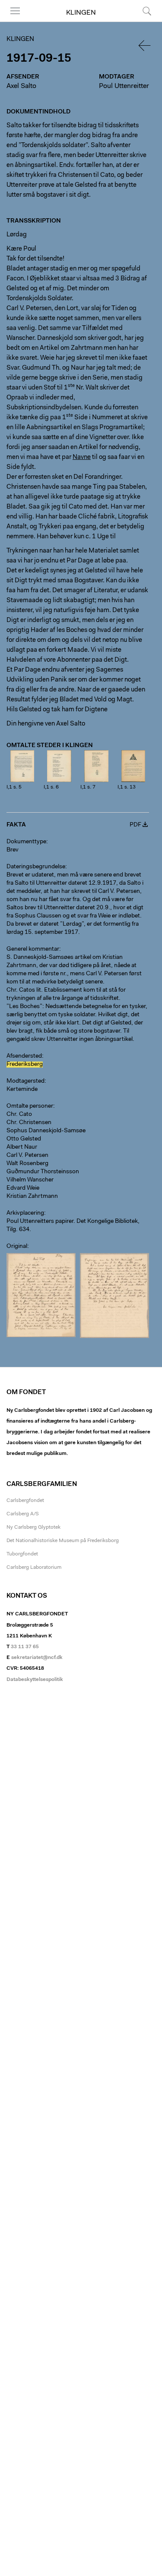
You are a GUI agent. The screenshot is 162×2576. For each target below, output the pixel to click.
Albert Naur (22, 1147)
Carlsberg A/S (23, 1514)
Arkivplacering (25, 1213)
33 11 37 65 (25, 1647)
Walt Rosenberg (27, 1164)
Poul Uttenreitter (124, 86)
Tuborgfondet (22, 1554)
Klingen (81, 13)
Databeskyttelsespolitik (35, 1680)
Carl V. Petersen (27, 1156)
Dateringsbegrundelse (36, 867)
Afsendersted (24, 1056)
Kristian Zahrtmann (32, 1197)
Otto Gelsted (24, 1139)
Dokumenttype (26, 842)
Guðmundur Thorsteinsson (43, 1172)
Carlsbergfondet (25, 1501)
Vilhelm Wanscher (30, 1180)
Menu (12, 21)
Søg (141, 21)
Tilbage (145, 46)
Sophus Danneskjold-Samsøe (46, 1131)
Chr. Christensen (29, 1123)
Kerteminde (22, 1090)
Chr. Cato (19, 1115)
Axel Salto (21, 86)
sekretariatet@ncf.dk (37, 1658)
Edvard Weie (23, 1188)
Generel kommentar (33, 949)
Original (17, 1247)
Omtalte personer (30, 1106)
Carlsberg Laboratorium (34, 1568)
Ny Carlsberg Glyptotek (33, 1527)
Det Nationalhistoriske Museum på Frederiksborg (63, 1541)
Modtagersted (25, 1081)
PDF (135, 825)
